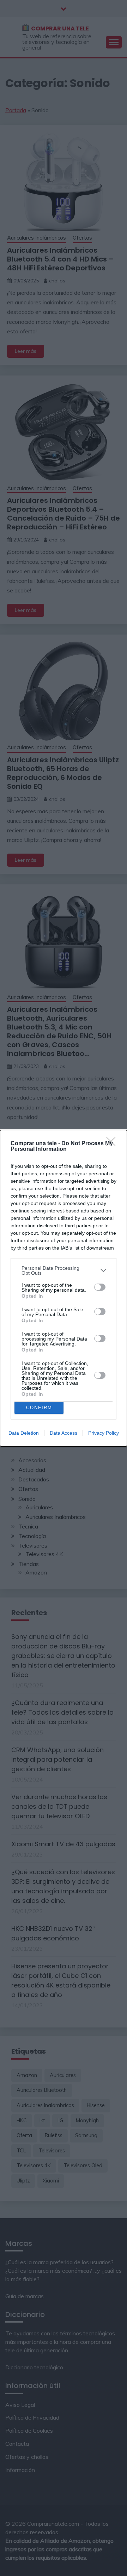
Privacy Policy (104, 1433)
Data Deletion (24, 1433)
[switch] (100, 1287)
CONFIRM (39, 1408)
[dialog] (64, 1288)
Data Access (64, 1433)
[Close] (113, 1144)
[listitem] (64, 1270)
